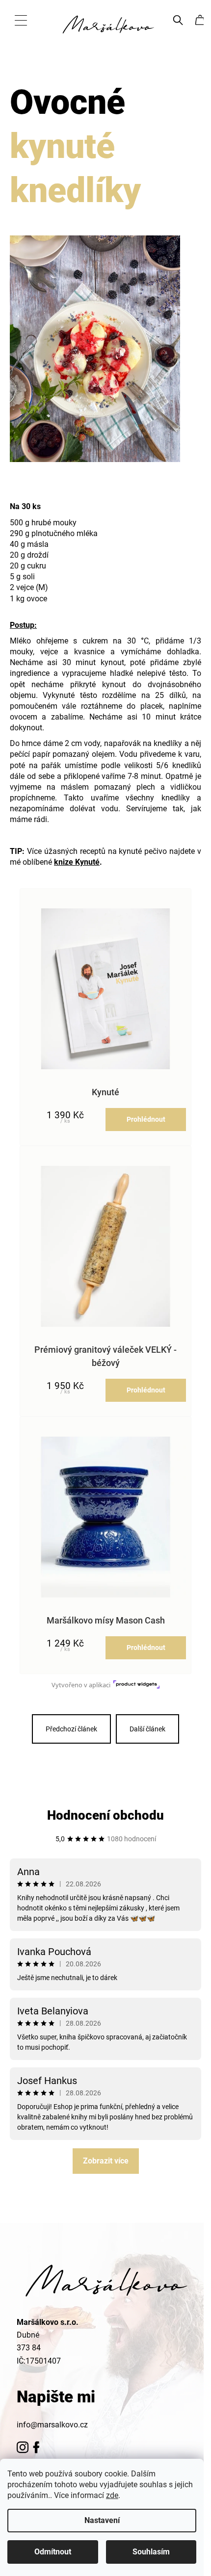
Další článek (147, 1729)
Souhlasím (151, 2552)
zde (112, 2495)
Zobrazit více (106, 2161)
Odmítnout (53, 2552)
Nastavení (102, 2520)
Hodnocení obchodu (105, 1815)
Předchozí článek (71, 1729)
